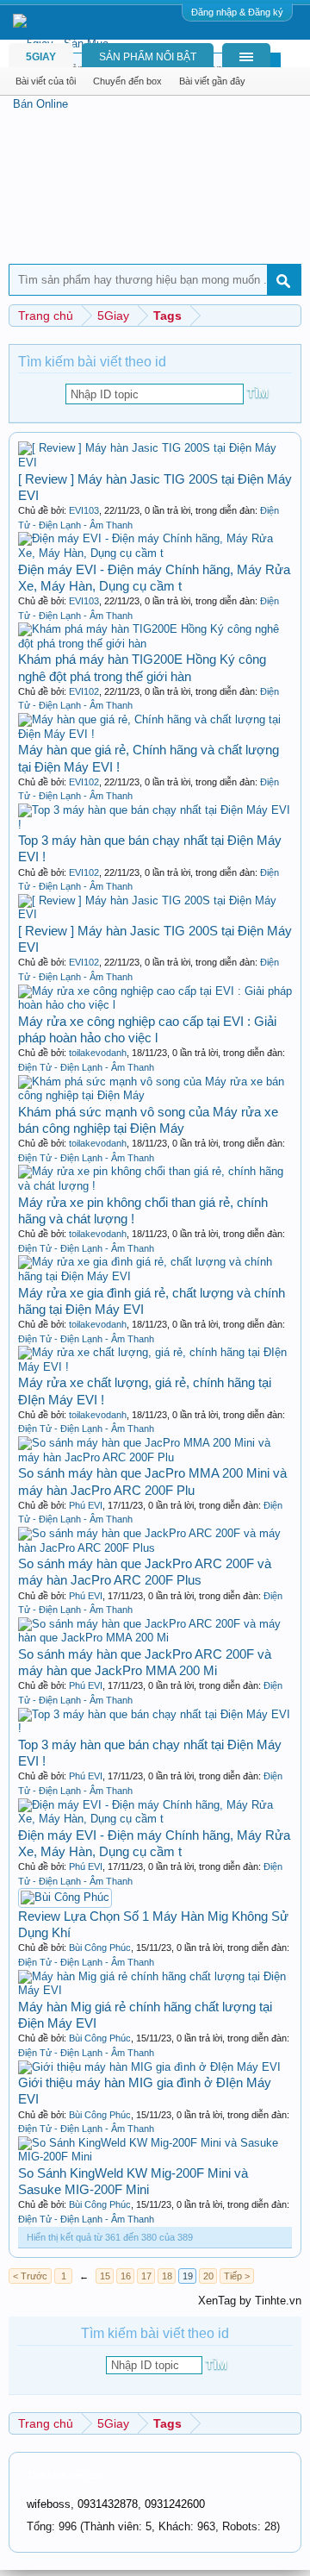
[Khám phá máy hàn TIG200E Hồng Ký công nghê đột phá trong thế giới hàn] (155, 644)
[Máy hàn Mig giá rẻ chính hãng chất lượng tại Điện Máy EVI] (155, 1990)
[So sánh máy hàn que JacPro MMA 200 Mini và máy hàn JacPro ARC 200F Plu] (155, 1457)
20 (208, 2276)
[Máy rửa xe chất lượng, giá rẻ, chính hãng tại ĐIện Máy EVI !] (155, 1367)
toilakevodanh (98, 1053)
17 (146, 2276)
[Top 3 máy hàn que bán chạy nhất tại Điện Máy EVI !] (155, 825)
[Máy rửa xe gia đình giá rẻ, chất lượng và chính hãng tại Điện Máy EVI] (155, 1276)
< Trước (30, 2276)
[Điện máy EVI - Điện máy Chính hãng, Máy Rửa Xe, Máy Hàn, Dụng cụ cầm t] (155, 553)
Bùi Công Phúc (100, 1948)
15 (105, 2276)
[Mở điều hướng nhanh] (291, 315)
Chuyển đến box (127, 81)
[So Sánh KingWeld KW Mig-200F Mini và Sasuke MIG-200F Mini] (155, 2157)
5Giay (41, 57)
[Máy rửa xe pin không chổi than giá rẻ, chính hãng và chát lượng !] (155, 1186)
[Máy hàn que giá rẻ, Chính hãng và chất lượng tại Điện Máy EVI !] (155, 734)
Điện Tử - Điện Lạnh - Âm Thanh (86, 1067)
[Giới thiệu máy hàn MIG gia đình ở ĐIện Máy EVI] (149, 2067)
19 (188, 2276)
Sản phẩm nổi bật (148, 57)
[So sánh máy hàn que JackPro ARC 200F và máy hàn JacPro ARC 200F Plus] (155, 1548)
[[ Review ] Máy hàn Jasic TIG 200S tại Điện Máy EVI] (155, 463)
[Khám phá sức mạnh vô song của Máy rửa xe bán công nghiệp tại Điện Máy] (155, 1095)
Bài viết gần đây (212, 81)
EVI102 (84, 691)
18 (167, 2276)
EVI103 (84, 510)
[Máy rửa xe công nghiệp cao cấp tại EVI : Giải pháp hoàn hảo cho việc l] (155, 1005)
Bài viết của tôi (46, 81)
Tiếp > (237, 2276)
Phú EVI (86, 1505)
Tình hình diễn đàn (65, 2475)
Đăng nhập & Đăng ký (237, 12)
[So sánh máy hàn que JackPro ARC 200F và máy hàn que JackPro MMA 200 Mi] (155, 1638)
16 (126, 2276)
